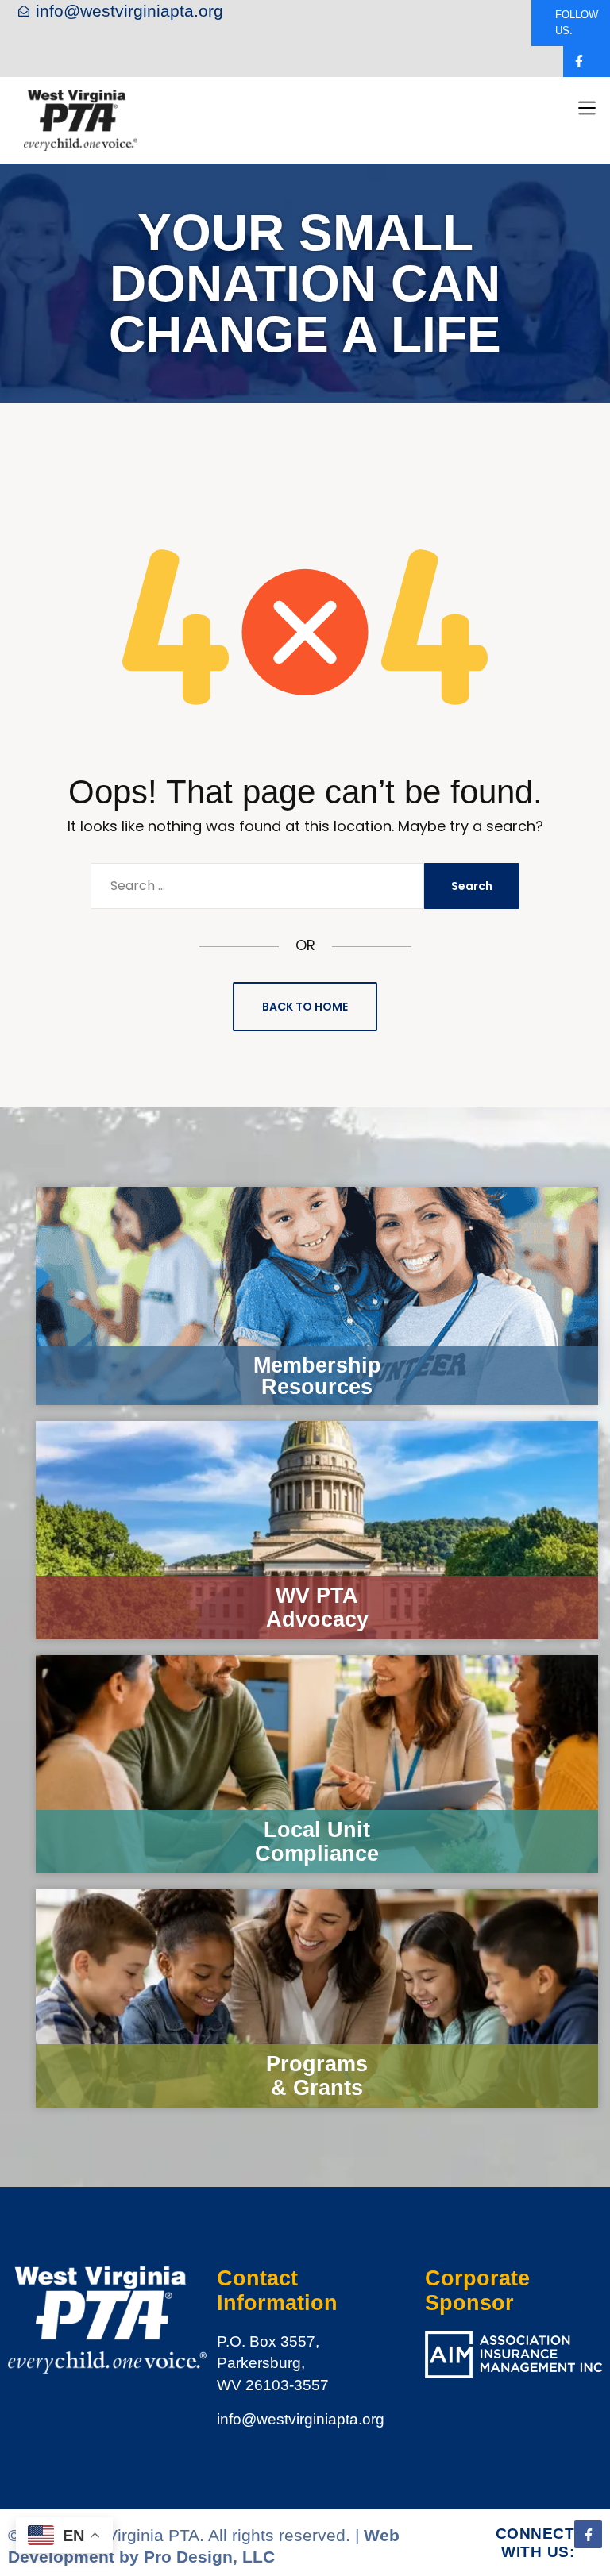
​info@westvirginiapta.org (301, 2419)
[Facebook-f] (579, 62)
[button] (587, 108)
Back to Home (305, 1007)
